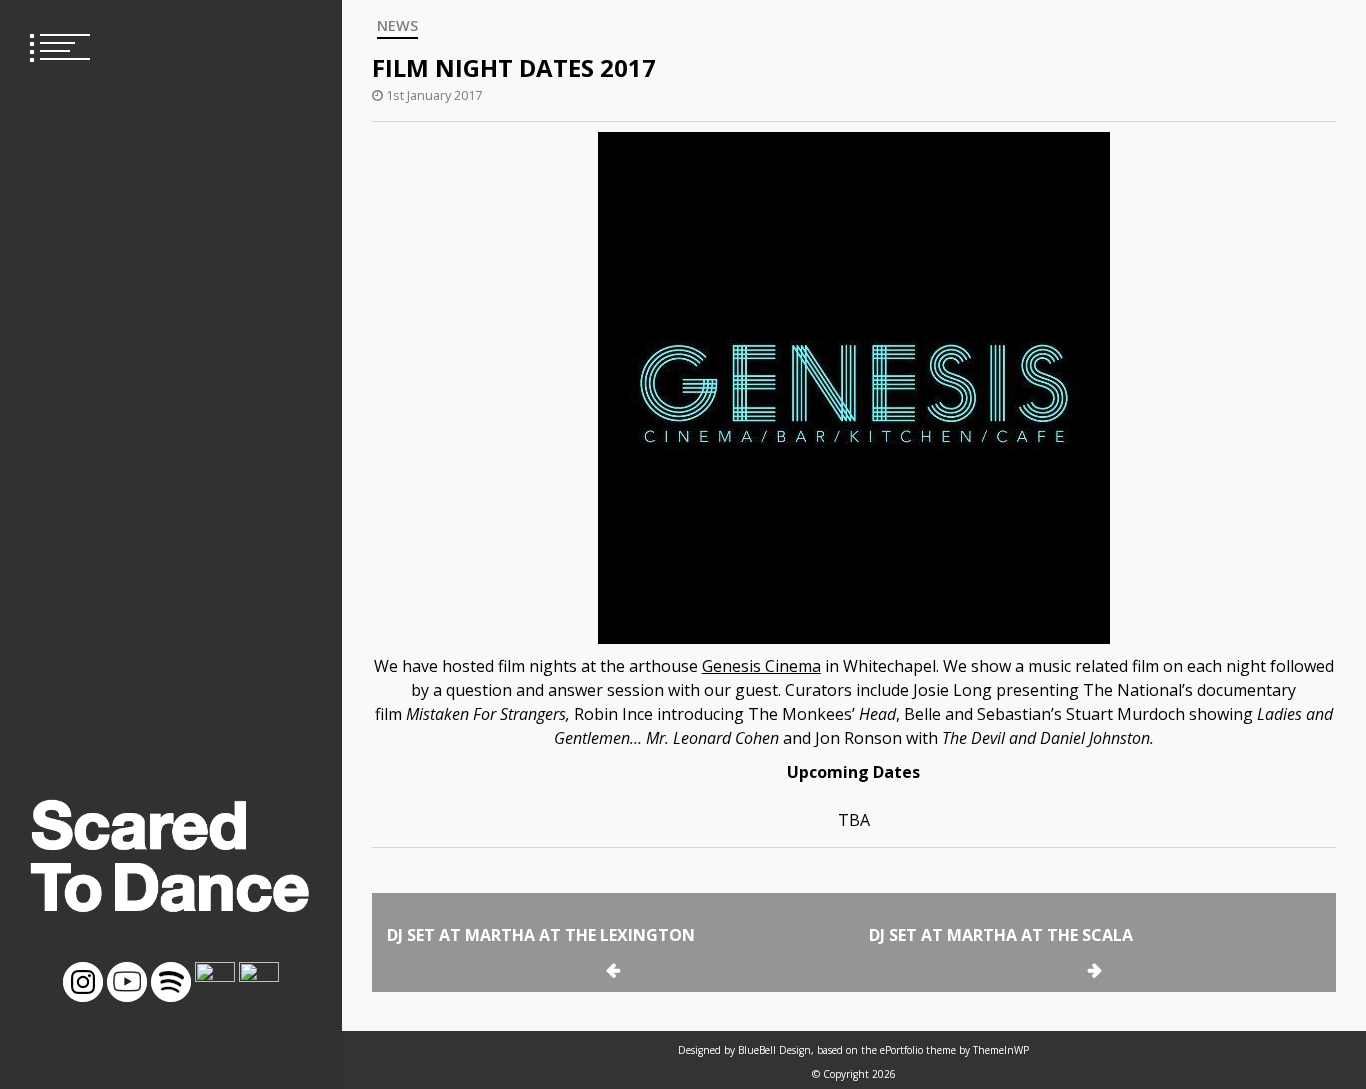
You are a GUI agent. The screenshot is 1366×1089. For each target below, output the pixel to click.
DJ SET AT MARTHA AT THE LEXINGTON (541, 935)
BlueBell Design (774, 1050)
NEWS (397, 25)
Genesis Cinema (761, 666)
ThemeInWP (1001, 1050)
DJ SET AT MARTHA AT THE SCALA (1001, 935)
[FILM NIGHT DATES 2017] (854, 387)
